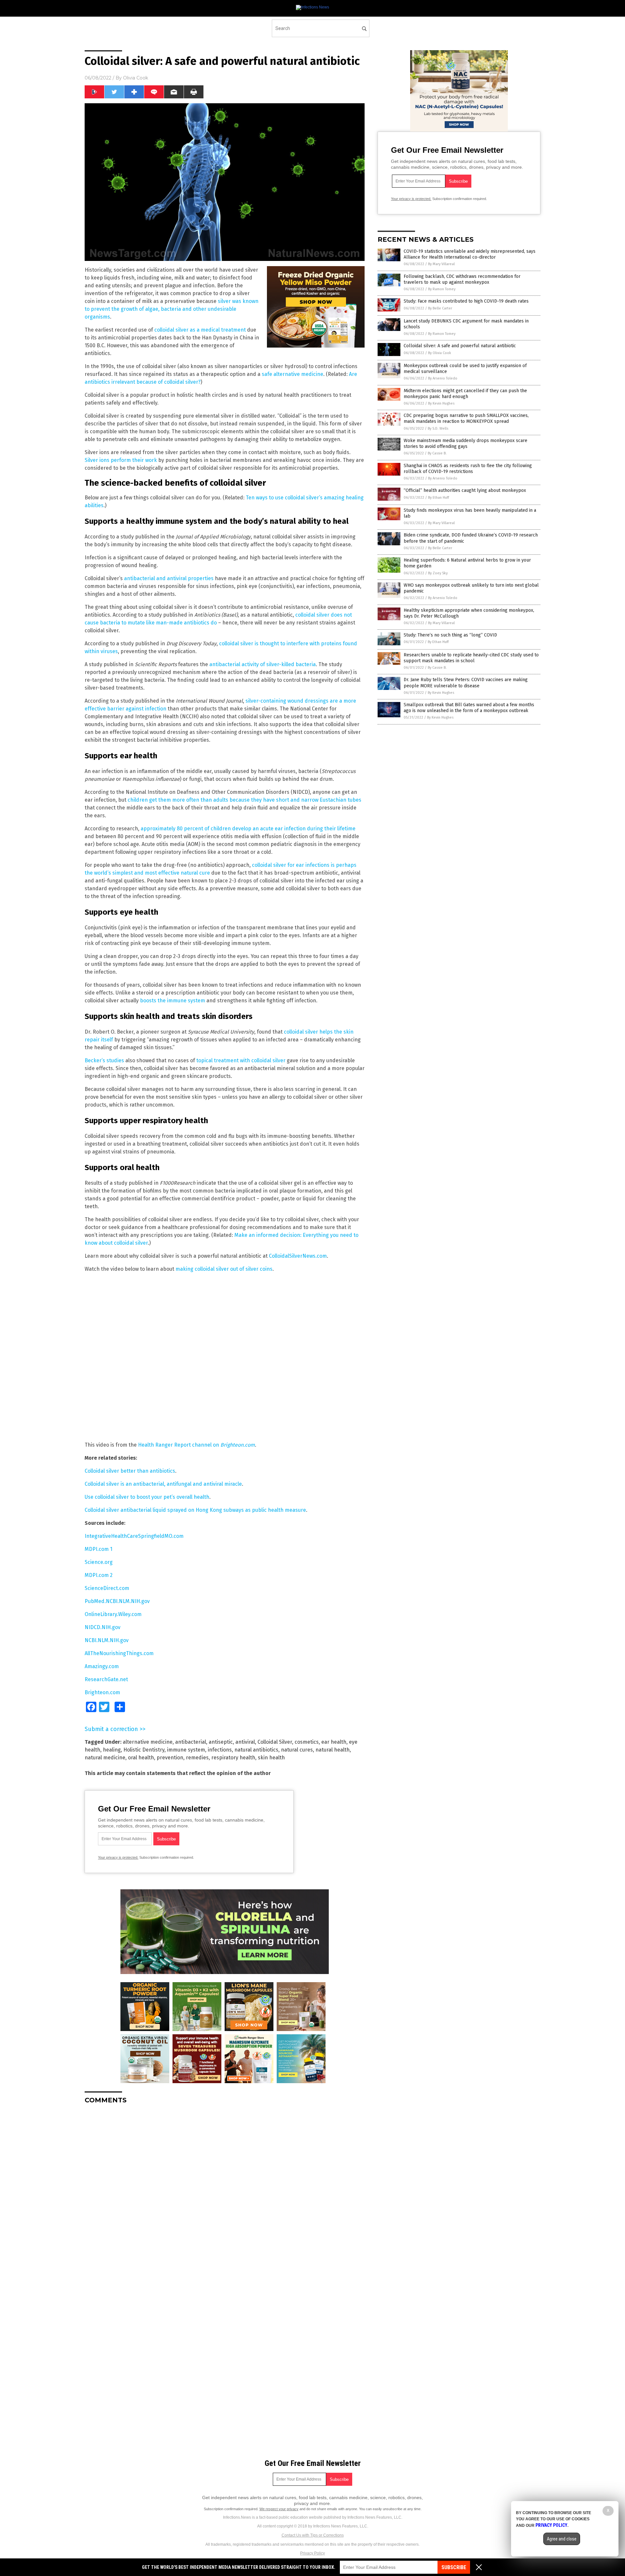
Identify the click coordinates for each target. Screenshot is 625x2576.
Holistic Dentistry (144, 1750)
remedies (197, 1758)
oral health (141, 1758)
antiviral (245, 1742)
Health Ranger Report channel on (196, 1445)
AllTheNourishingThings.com (119, 1653)
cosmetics (307, 1742)
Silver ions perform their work (121, 460)
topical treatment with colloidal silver (241, 1060)
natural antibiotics (256, 1750)
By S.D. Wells (438, 429)
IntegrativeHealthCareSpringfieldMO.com (134, 1536)
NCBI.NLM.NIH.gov (107, 1640)
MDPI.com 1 (98, 1549)
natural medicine (105, 1758)
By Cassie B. (437, 453)
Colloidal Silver (275, 1742)
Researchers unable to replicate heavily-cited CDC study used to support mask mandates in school (471, 658)
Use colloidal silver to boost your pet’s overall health (147, 1497)
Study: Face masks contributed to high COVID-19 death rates (466, 301)
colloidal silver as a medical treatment (200, 330)
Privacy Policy (312, 2553)
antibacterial (191, 1742)
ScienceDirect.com (107, 1588)
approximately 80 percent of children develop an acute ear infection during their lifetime (248, 829)
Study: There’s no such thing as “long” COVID (450, 635)
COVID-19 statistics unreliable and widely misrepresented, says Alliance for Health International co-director (470, 254)
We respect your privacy (279, 2509)
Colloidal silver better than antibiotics (130, 1471)
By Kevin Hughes (441, 403)
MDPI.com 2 (99, 1575)
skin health (271, 1758)
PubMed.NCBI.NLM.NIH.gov (117, 1601)
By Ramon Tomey (442, 289)
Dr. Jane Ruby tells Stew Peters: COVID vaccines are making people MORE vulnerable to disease (466, 683)
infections (220, 1750)
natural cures (297, 1750)
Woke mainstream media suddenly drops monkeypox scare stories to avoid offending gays (465, 444)
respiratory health (233, 1758)
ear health (334, 1742)
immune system (186, 1750)
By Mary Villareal (441, 264)
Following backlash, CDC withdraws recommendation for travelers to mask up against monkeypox (462, 279)
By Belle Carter (440, 308)
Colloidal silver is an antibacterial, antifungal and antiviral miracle (163, 1484)
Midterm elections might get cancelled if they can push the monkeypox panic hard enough (465, 394)
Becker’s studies (104, 1060)
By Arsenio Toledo (443, 378)
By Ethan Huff (438, 498)
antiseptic (221, 1742)
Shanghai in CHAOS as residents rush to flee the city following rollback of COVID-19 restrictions (468, 469)
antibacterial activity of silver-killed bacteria (263, 664)
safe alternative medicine (292, 374)
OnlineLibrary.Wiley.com (113, 1614)
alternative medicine (148, 1742)
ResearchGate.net (106, 1679)
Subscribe (454, 2567)
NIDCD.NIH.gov (103, 1627)
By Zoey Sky (438, 573)
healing (112, 1750)
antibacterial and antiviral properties (169, 578)
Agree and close (562, 2539)
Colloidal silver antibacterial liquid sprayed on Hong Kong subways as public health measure (195, 1510)
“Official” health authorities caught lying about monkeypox (465, 490)
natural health (333, 1750)
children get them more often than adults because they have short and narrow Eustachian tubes (244, 800)
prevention (170, 1758)
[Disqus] (225, 2191)
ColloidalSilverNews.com (298, 1256)
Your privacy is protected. (118, 1857)
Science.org (99, 1562)
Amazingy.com (102, 1666)
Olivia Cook (136, 78)
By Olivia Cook (440, 353)
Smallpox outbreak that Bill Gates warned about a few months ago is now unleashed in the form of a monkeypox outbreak (469, 708)
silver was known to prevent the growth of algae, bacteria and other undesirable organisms (172, 309)
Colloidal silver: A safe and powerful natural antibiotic (460, 346)
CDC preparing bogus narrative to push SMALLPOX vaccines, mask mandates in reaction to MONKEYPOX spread (466, 418)
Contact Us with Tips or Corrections (313, 2535)
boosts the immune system (173, 1001)
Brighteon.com (102, 1692)
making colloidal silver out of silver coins (224, 1269)
